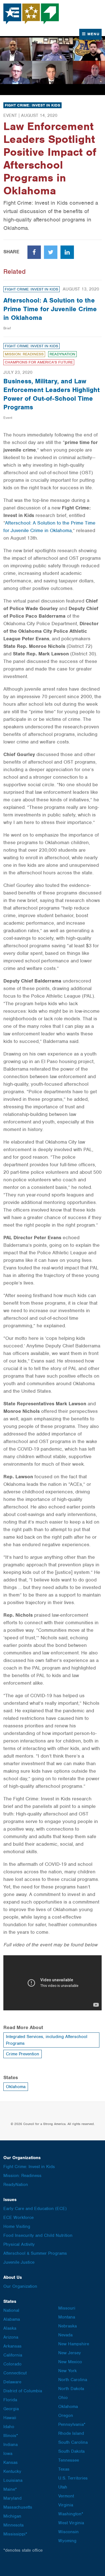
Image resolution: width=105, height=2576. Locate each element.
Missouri (67, 2308)
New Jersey (70, 2353)
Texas (64, 2469)
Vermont (66, 2496)
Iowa (8, 2454)
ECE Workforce (18, 2218)
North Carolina (73, 2380)
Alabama (12, 2319)
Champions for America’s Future (39, 362)
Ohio (63, 2398)
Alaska (10, 2328)
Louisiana (13, 2480)
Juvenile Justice (19, 2262)
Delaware (12, 2382)
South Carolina (73, 2442)
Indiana (11, 2445)
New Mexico (70, 2362)
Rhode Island (71, 2433)
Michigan (12, 2516)
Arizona (11, 2337)
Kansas (11, 2462)
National (11, 2310)
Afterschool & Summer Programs (35, 2253)
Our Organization (20, 2286)
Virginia (66, 2505)
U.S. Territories (73, 2478)
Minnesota (13, 2525)
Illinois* (11, 2436)
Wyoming (67, 2541)
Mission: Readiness (24, 354)
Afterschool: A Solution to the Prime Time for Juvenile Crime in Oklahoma (50, 309)
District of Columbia (23, 2391)
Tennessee (69, 2460)
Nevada (65, 2335)
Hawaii (10, 2418)
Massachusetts (18, 2507)
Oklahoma (16, 2087)
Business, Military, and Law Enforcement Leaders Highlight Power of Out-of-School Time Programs (52, 394)
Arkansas (12, 2346)
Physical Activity (19, 2244)
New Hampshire (74, 2344)
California (13, 2355)
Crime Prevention (23, 2054)
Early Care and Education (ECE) (35, 2209)
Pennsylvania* (72, 2424)
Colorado (12, 2364)
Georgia (11, 2409)
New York (67, 2371)
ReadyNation (62, 354)
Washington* (71, 2514)
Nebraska (67, 2326)
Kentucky (12, 2471)
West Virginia (71, 2523)
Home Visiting (17, 2226)
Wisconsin (68, 2532)
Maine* (10, 2489)
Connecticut (15, 2373)
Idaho (9, 2427)
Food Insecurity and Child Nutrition (38, 2235)
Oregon (66, 2416)
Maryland (12, 2498)
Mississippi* (15, 2534)
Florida (10, 2400)
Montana (67, 2317)
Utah (63, 2487)
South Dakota (71, 2451)
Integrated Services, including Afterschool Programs (47, 2040)
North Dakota (71, 2389)
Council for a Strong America (31, 14)
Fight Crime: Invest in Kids (32, 105)
